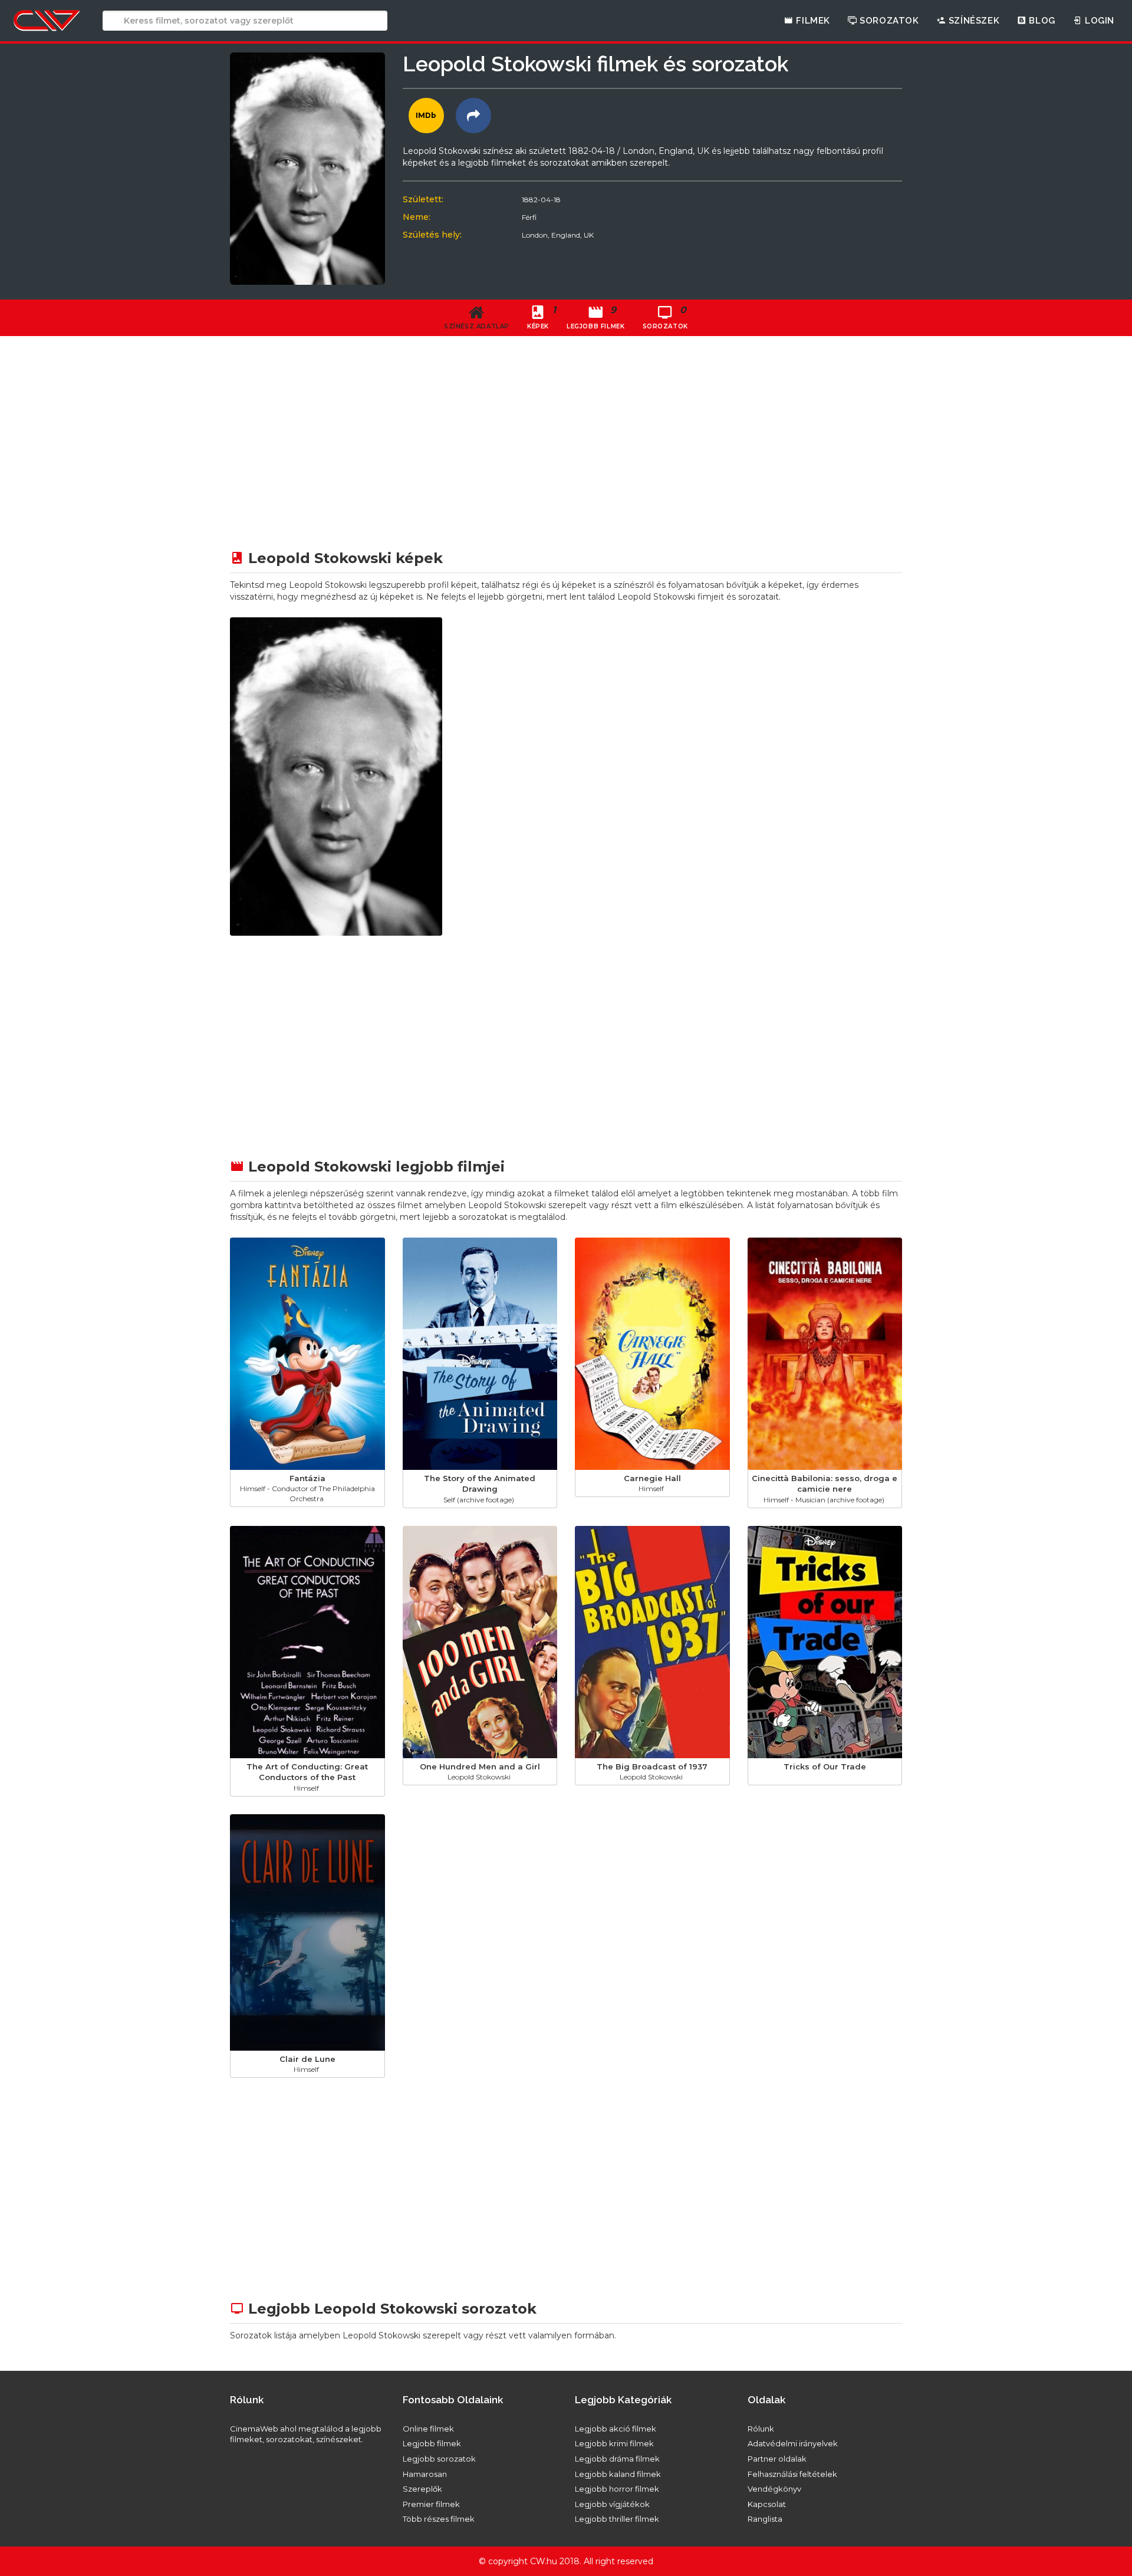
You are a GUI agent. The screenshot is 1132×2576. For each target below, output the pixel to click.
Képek (542, 317)
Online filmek (428, 2429)
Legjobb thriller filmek (617, 2519)
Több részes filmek (439, 2519)
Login (1098, 21)
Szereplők (422, 2489)
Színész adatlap (477, 326)
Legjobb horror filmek (617, 2489)
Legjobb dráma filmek (617, 2459)
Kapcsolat (767, 2504)
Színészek (973, 21)
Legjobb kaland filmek (618, 2474)
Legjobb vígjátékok (612, 2504)
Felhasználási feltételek (792, 2474)
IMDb (426, 115)
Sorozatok (888, 21)
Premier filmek (431, 2504)
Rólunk (761, 2429)
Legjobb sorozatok (439, 2459)
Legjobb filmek (432, 2443)
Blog (1041, 21)
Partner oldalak (777, 2459)
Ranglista (765, 2519)
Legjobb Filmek (595, 317)
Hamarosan (425, 2474)
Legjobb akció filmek (616, 2429)
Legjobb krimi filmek (614, 2443)
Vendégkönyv (774, 2489)
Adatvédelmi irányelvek (793, 2443)
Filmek (812, 21)
